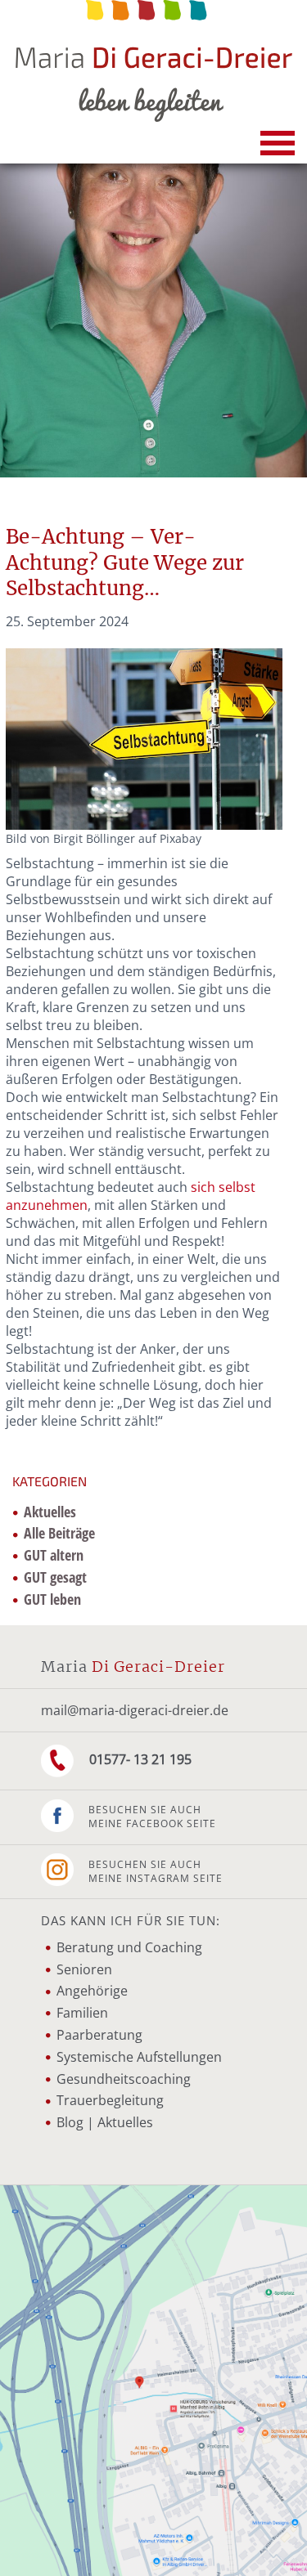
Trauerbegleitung (110, 2100)
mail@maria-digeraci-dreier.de (135, 1710)
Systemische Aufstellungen (139, 2057)
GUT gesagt (55, 1577)
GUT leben (52, 1599)
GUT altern (54, 1555)
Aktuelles (50, 1512)
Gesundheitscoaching (124, 2079)
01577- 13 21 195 (139, 1759)
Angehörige (92, 1991)
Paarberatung (99, 2035)
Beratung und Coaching (129, 1947)
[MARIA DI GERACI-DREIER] (153, 61)
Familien (82, 2013)
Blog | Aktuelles (105, 2122)
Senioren (84, 1969)
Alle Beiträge (59, 1533)
